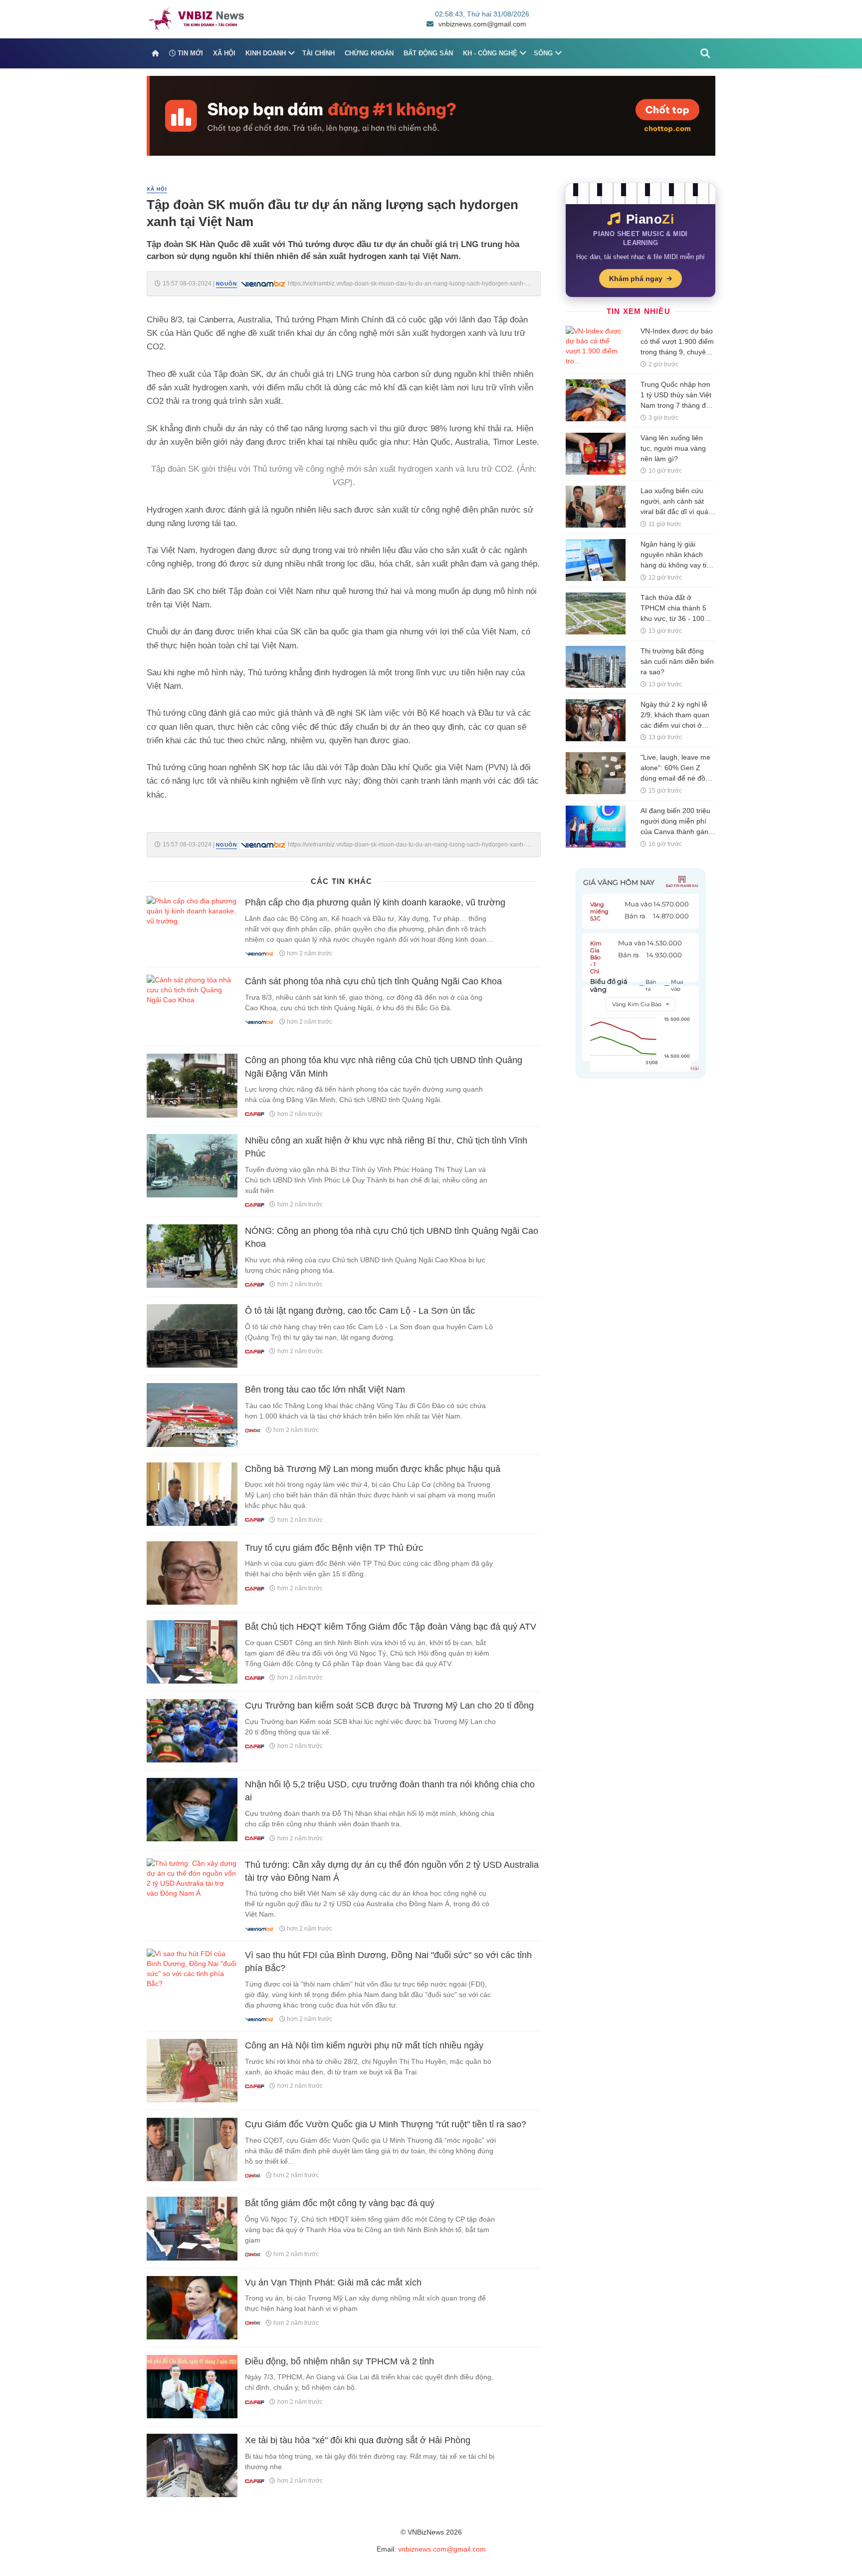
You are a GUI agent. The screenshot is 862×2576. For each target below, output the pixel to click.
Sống (543, 53)
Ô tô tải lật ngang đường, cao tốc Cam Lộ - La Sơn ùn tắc (360, 1311)
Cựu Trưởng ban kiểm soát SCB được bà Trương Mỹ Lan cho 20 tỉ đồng (389, 1706)
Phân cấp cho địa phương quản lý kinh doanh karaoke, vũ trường (375, 902)
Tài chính (319, 53)
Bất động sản (428, 53)
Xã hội (224, 53)
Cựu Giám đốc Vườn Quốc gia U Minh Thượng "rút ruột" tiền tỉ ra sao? (386, 2124)
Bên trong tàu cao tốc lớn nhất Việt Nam (325, 1390)
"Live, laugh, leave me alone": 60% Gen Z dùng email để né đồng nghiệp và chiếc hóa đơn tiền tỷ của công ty (677, 778)
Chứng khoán (369, 53)
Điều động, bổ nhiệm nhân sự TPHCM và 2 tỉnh (339, 2361)
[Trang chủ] (155, 53)
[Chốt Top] (431, 115)
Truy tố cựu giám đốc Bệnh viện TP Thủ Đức (334, 1548)
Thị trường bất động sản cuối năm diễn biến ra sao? (677, 661)
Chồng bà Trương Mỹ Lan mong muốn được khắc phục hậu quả (373, 1469)
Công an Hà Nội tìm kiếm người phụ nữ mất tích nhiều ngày (364, 2045)
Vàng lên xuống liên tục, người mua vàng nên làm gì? (673, 448)
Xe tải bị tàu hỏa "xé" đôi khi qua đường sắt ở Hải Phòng (358, 2440)
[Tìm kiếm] (705, 53)
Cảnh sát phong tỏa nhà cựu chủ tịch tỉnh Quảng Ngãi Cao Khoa (373, 981)
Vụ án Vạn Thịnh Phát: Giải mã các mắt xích (333, 2283)
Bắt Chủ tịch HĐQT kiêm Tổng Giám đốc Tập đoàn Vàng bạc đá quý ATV (391, 1627)
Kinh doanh (266, 53)
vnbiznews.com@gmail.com (482, 24)
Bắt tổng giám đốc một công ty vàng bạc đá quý (340, 2203)
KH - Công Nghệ (490, 53)
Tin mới (189, 53)
